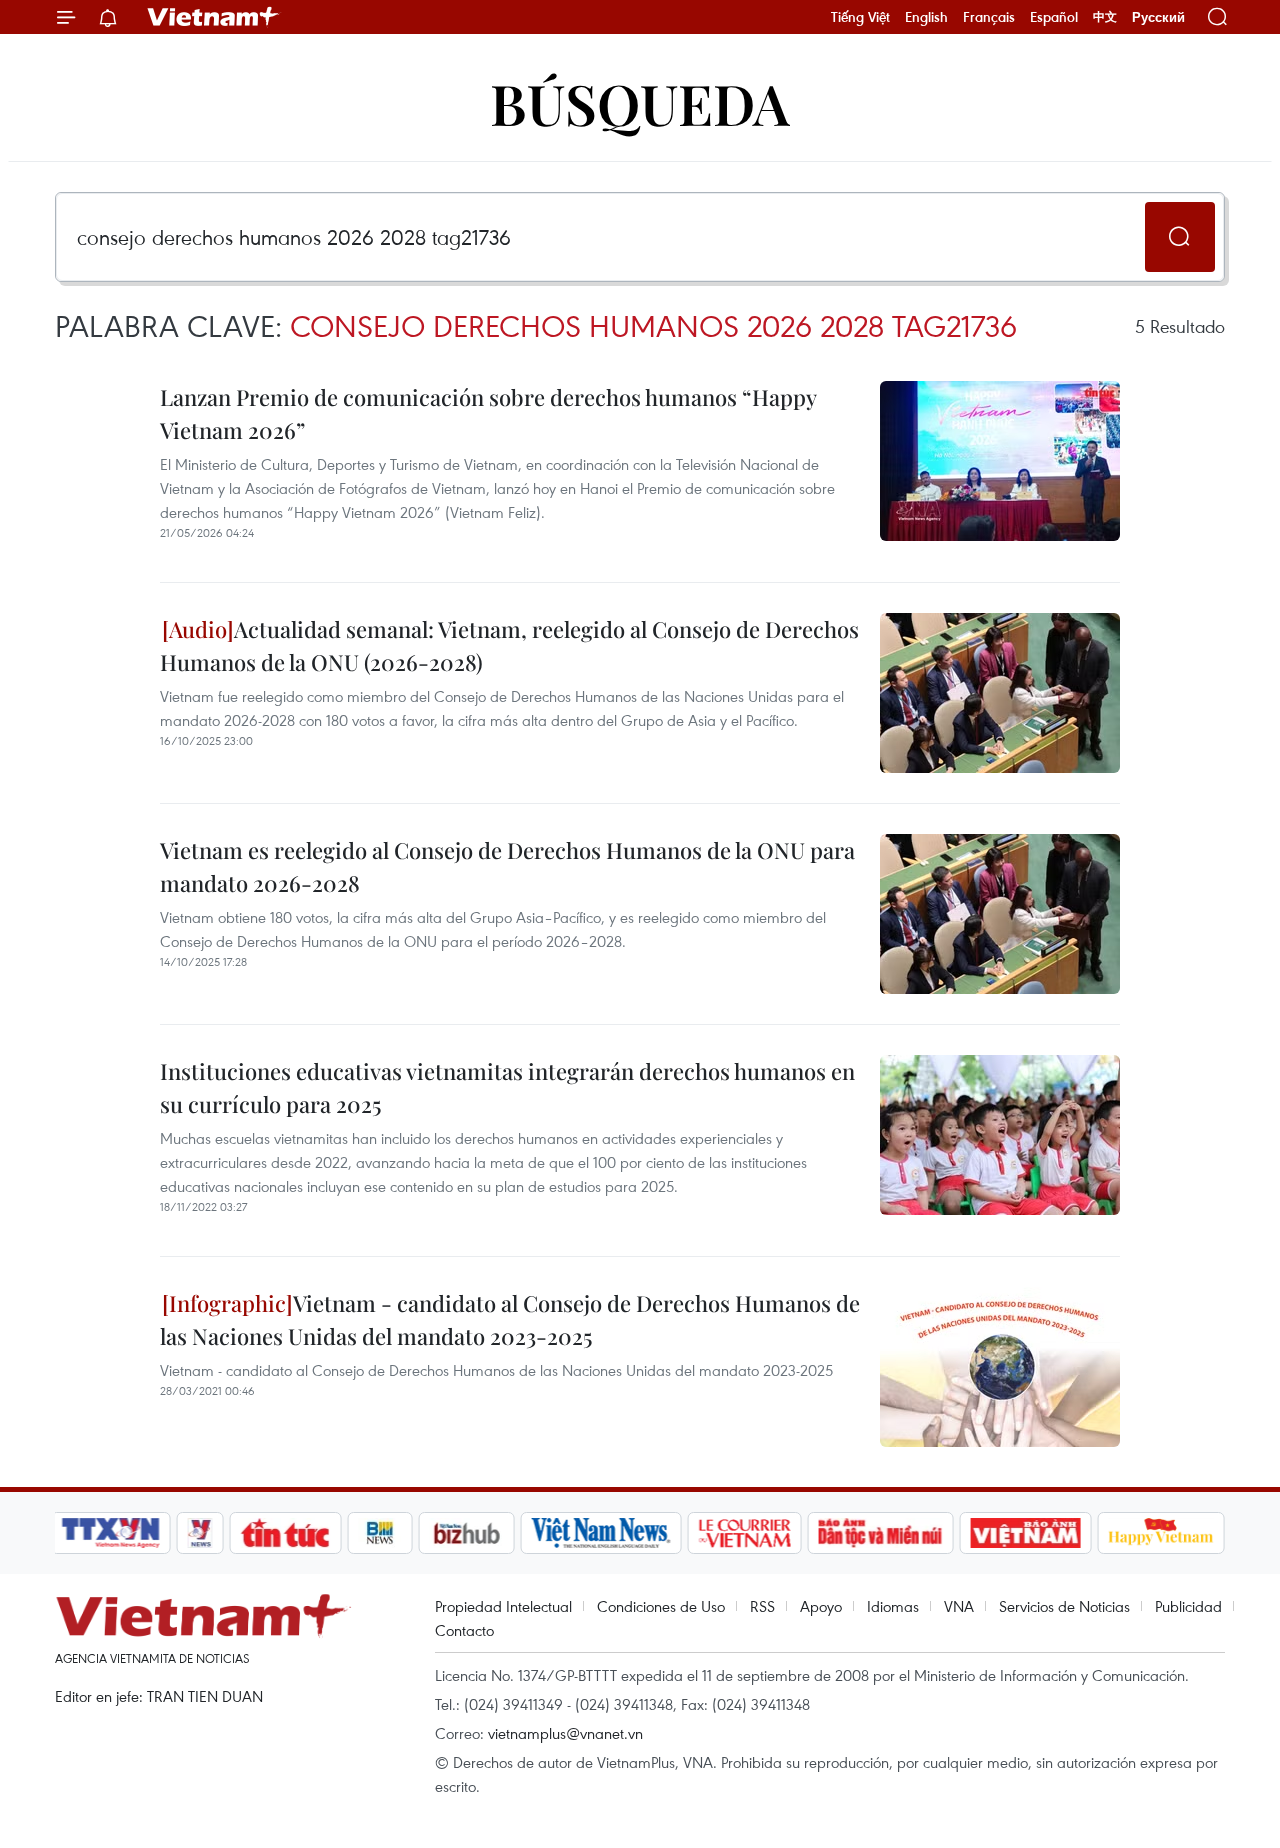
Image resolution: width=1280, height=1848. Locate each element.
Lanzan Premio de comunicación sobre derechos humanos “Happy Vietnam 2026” (488, 413)
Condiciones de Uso (661, 1606)
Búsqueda (640, 102)
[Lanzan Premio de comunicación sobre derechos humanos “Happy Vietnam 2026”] (1000, 461)
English (926, 17)
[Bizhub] (466, 1533)
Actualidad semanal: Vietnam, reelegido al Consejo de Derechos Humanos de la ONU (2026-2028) (509, 645)
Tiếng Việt (860, 17)
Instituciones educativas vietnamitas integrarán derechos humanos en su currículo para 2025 (507, 1087)
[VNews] (200, 1533)
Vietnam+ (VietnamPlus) (214, 17)
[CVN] (744, 1533)
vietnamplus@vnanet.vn (565, 1733)
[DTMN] (880, 1533)
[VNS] (600, 1533)
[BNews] (380, 1533)
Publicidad (1188, 1606)
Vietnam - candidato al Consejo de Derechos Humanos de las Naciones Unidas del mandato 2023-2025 (510, 1319)
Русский (1158, 17)
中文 (1105, 17)
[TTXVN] (111, 1533)
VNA (959, 1606)
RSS (762, 1606)
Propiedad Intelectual (503, 1606)
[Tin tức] (286, 1533)
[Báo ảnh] (1025, 1533)
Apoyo (821, 1606)
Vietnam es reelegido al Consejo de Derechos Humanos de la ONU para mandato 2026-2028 (507, 866)
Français (989, 17)
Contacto (464, 1630)
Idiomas (893, 1606)
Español (1054, 17)
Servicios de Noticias (1064, 1606)
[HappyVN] (1161, 1533)
